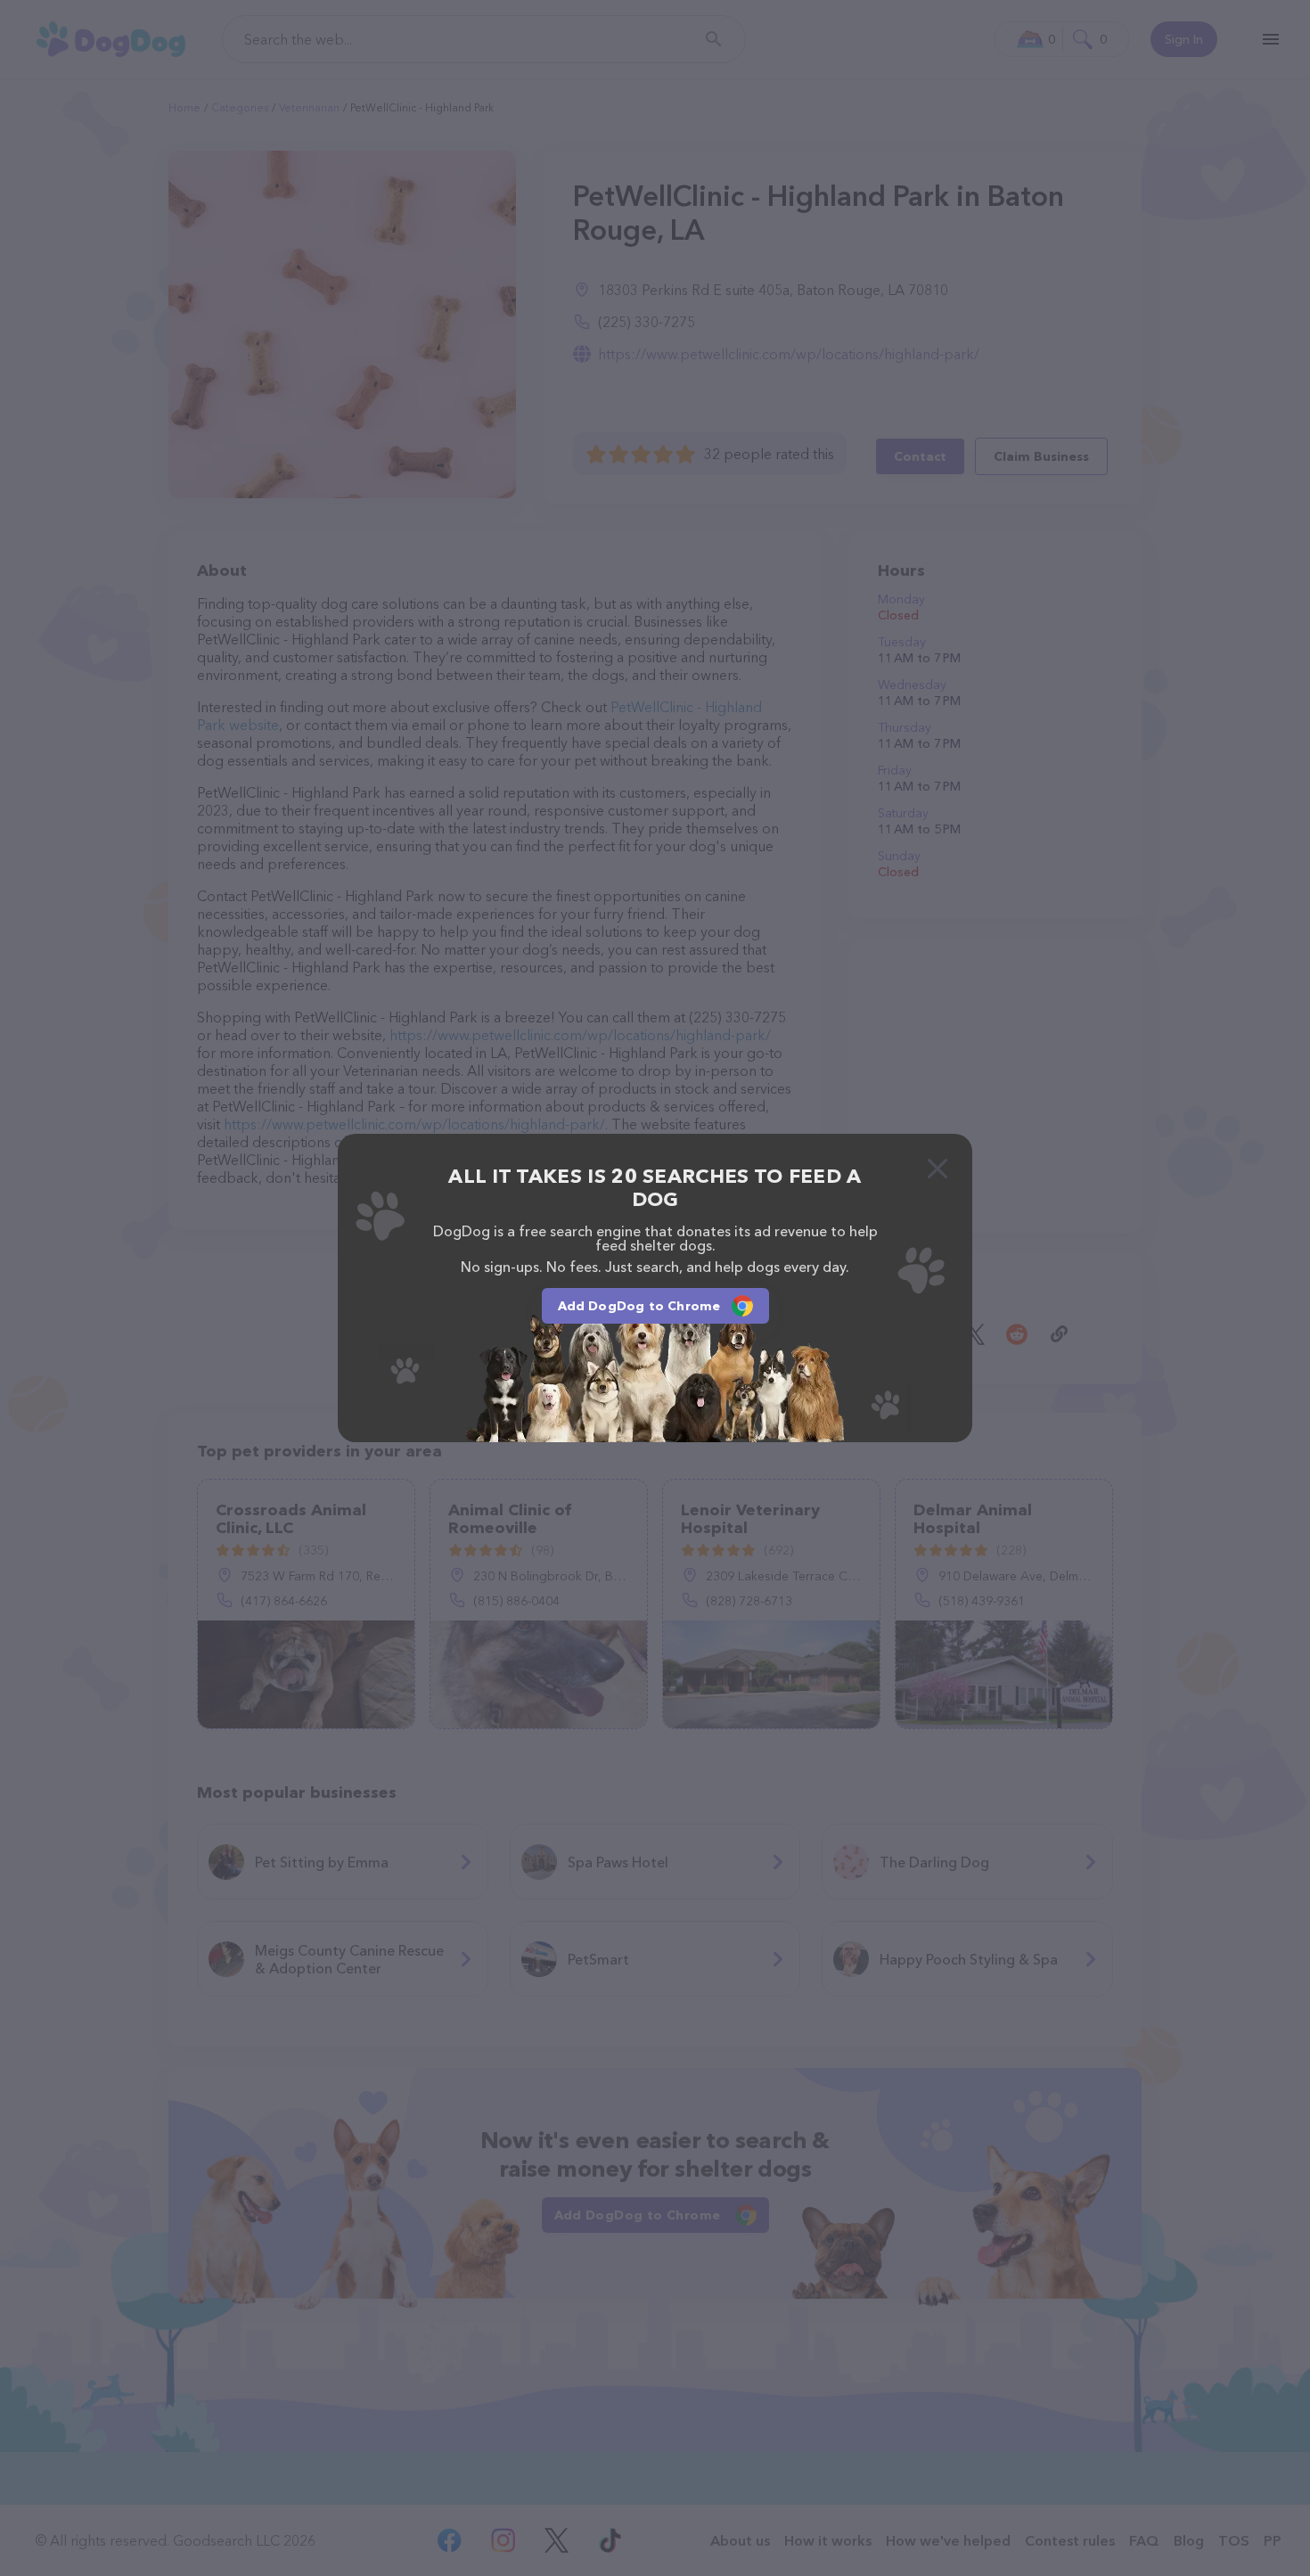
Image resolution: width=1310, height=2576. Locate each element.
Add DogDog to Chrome (639, 1306)
